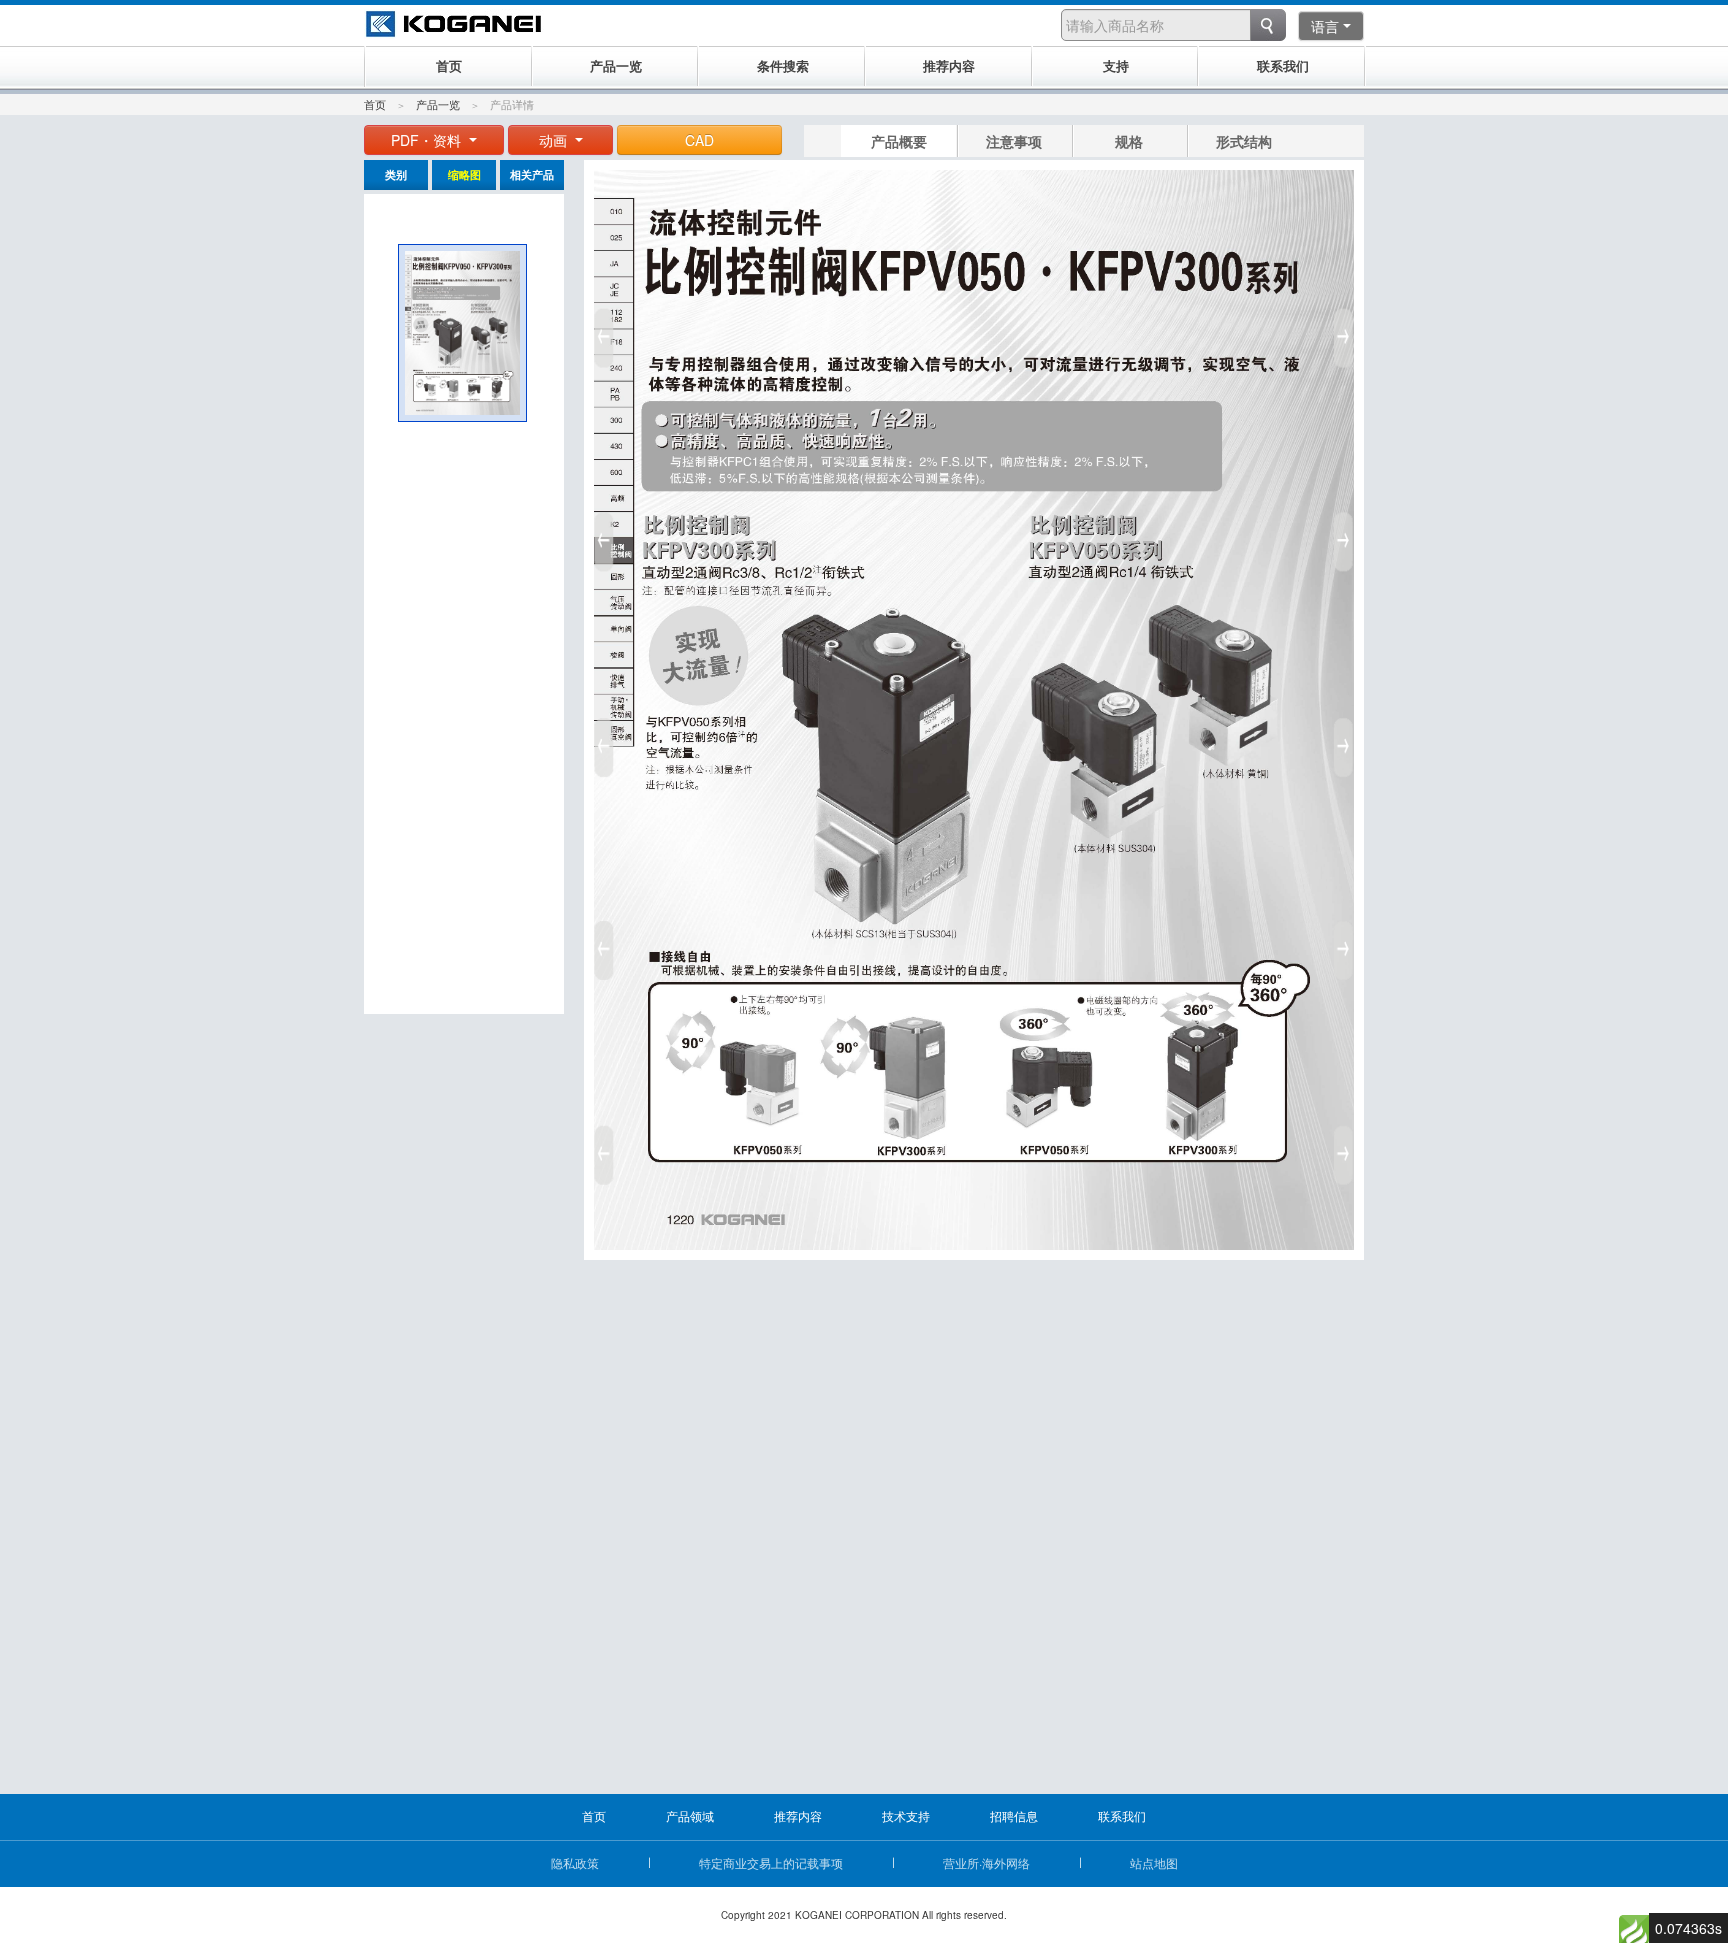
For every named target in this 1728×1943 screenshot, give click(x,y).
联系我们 (1122, 1815)
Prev (601, 740)
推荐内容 (798, 1815)
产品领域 (690, 1815)
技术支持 (906, 1815)
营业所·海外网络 (986, 1862)
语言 (1325, 26)
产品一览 (438, 104)
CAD (699, 140)
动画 (555, 140)
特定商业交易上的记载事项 (771, 1862)
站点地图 (1154, 1862)
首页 (375, 104)
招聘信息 (1014, 1815)
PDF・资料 (428, 140)
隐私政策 (575, 1862)
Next (1347, 740)
